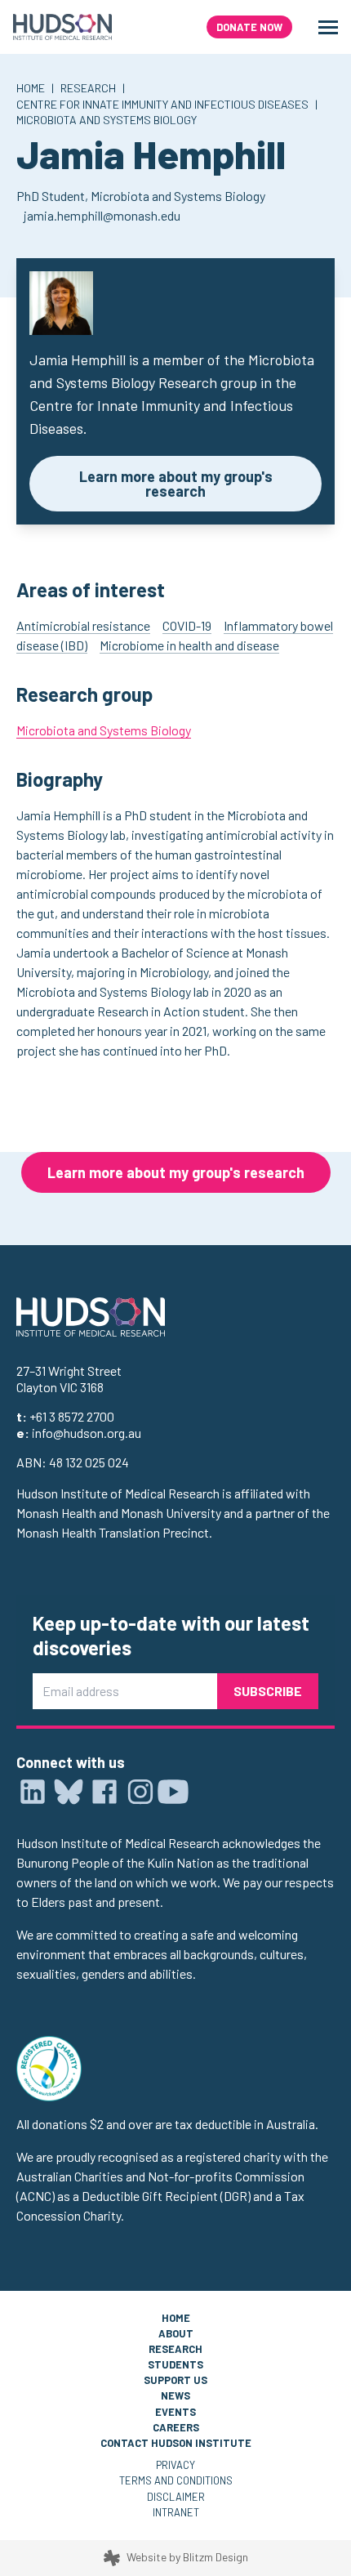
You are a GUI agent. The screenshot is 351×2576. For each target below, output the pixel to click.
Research (88, 88)
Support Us (175, 2380)
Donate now (249, 27)
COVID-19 (187, 625)
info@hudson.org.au (87, 1433)
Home (31, 88)
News (175, 2395)
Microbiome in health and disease (189, 645)
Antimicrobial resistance (83, 625)
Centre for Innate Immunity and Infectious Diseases (162, 104)
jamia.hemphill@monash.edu (102, 215)
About (176, 2333)
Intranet (176, 2512)
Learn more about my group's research (176, 484)
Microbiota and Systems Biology (107, 120)
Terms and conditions (176, 2480)
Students (175, 2364)
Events (175, 2412)
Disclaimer (176, 2497)
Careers (176, 2427)
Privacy (175, 2465)
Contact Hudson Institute (176, 2443)
